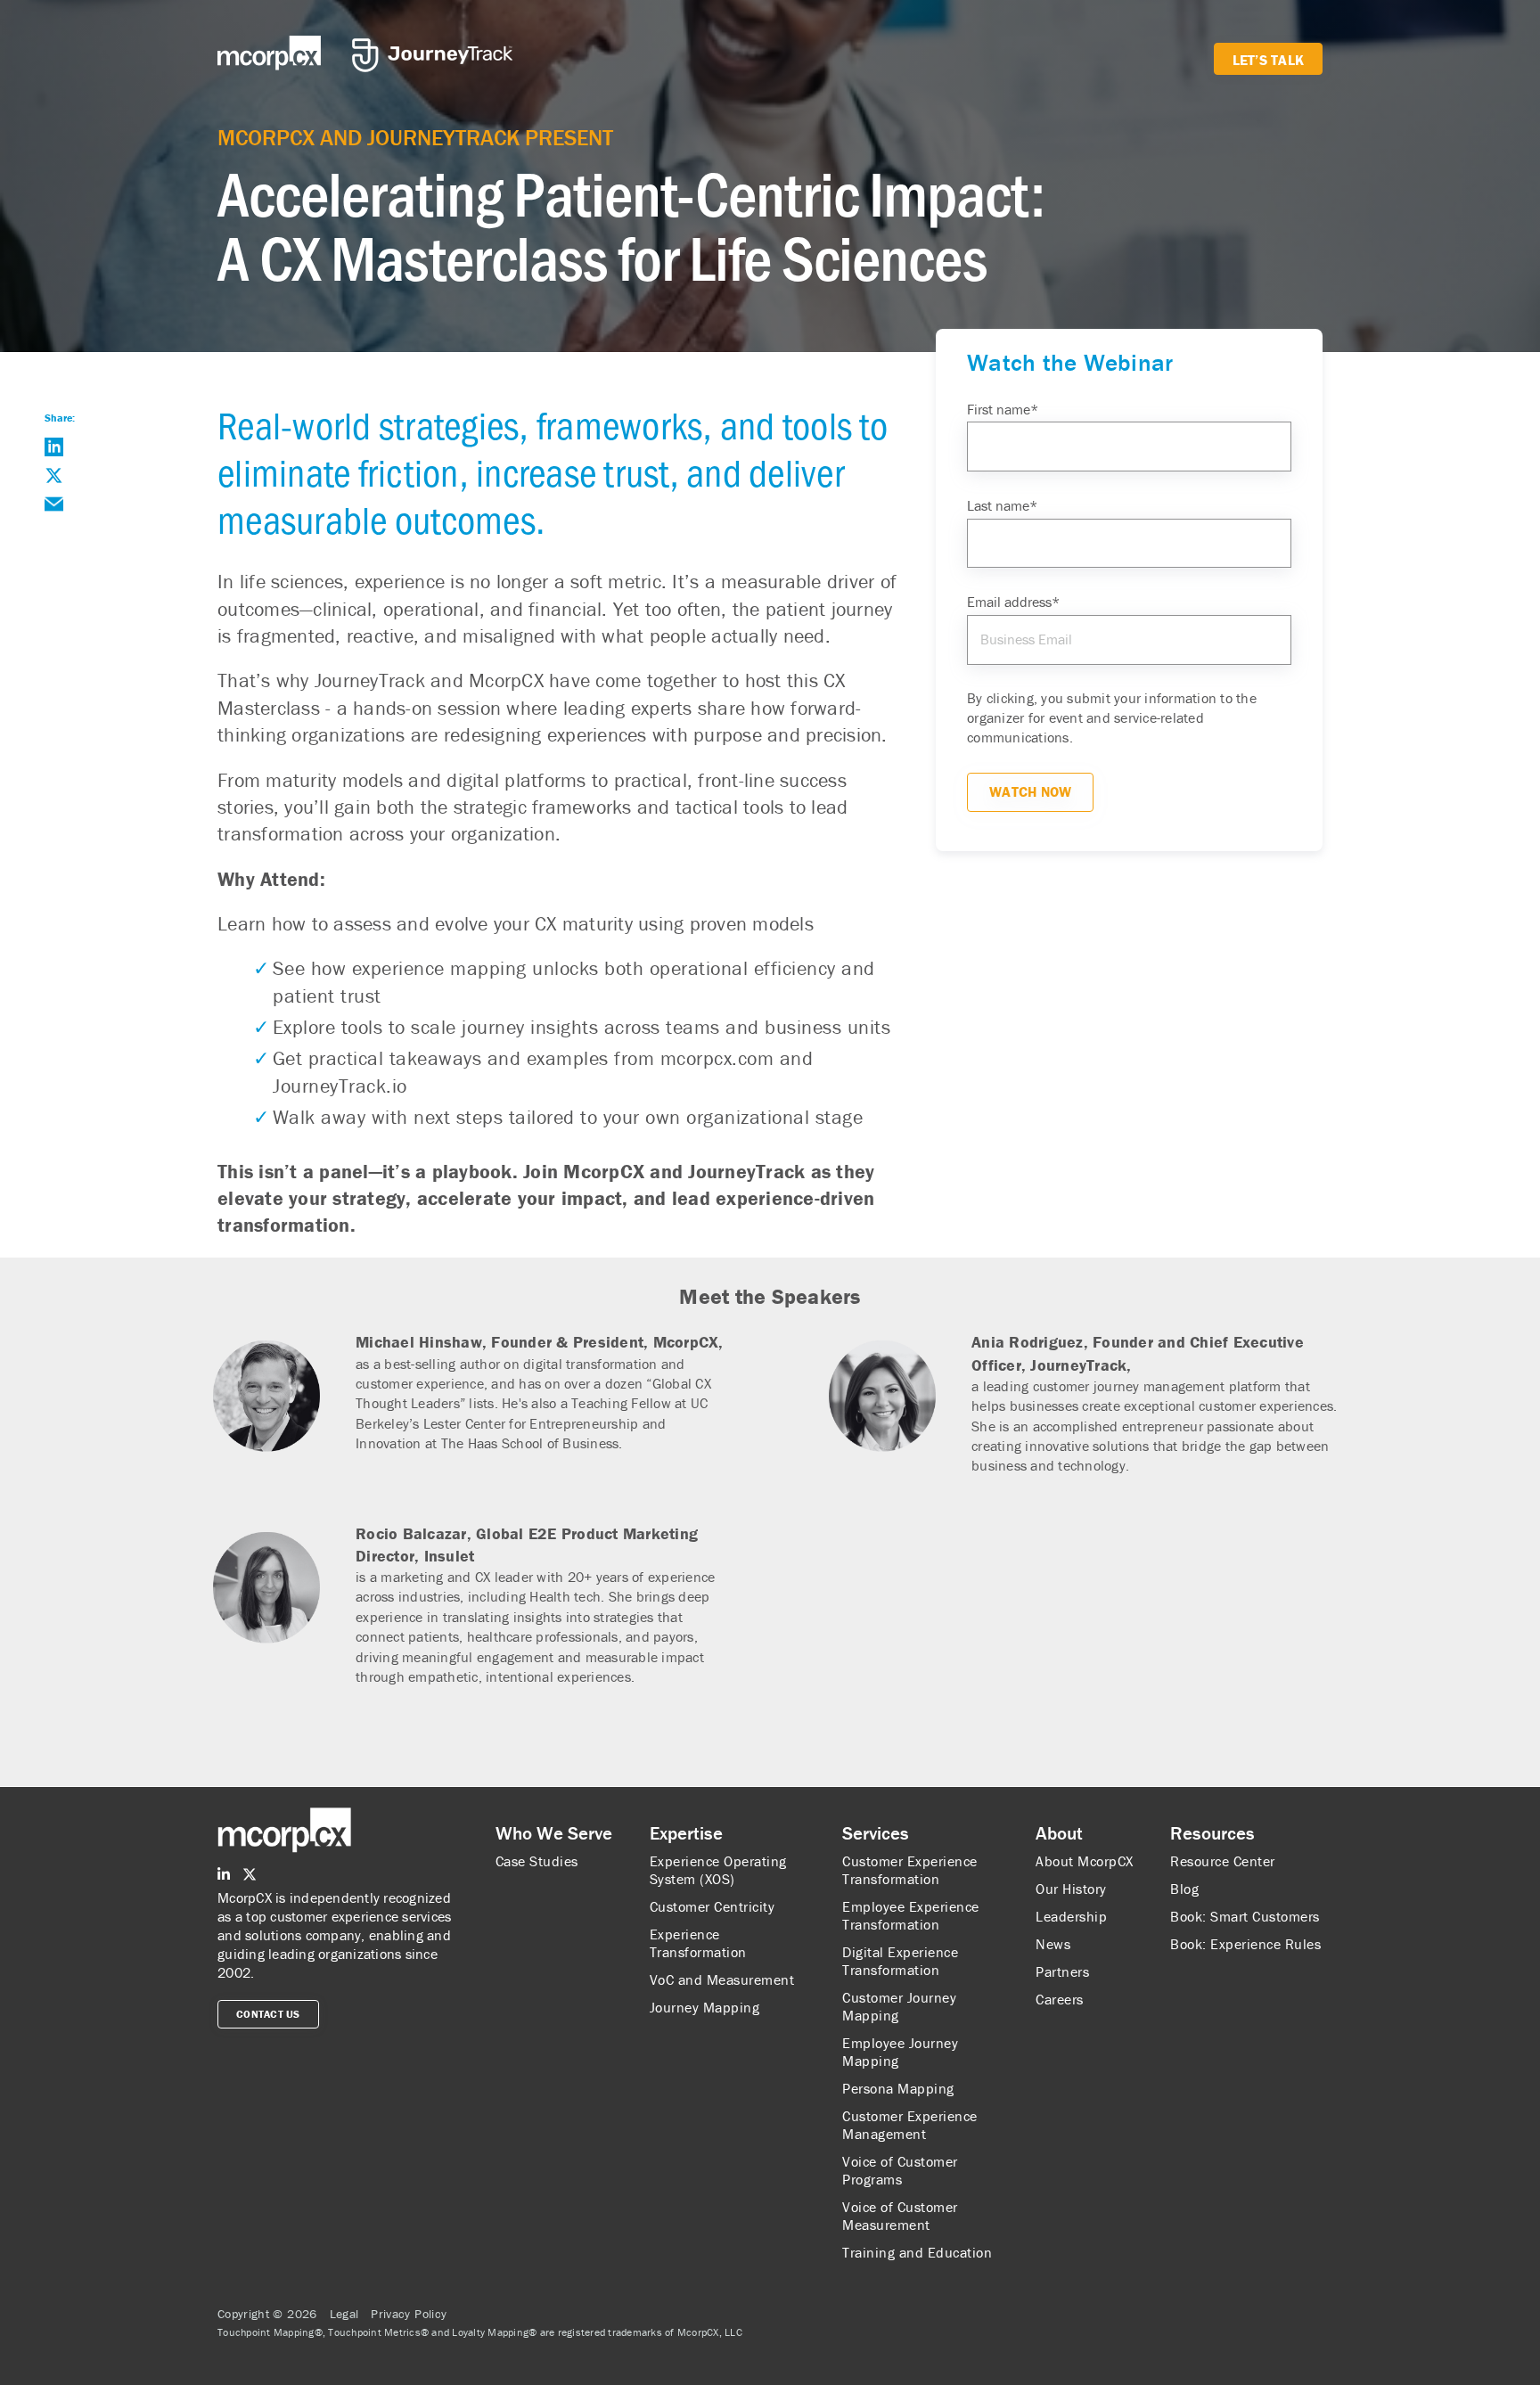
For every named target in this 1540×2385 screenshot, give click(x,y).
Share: (60, 418)
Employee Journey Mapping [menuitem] (900, 2052)
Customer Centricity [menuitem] (713, 1906)
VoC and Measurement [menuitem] (722, 1979)
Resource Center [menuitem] (1223, 1861)
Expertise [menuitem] (686, 1833)
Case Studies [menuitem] (537, 1861)
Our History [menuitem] (1071, 1889)
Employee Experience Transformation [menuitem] (911, 1915)
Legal (344, 2314)
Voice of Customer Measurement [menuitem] (900, 2216)
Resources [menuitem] (1212, 1833)
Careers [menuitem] (1060, 1999)
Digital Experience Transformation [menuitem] (900, 1961)
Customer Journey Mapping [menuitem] (899, 2006)
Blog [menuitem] (1184, 1889)
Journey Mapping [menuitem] (705, 2007)
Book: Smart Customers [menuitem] (1245, 1916)
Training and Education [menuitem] (917, 2252)
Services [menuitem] (876, 1833)
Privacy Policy (409, 2314)
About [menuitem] (1059, 1833)
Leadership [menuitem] (1071, 1916)
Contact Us (268, 2014)
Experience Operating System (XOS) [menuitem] (718, 1870)
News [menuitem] (1053, 1944)
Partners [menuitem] (1062, 1971)
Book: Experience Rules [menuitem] (1245, 1944)
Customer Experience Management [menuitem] (910, 2125)
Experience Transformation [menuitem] (698, 1943)
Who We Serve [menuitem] (554, 1833)
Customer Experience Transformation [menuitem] (910, 1870)
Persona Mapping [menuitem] (898, 2088)
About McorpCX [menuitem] (1085, 1861)
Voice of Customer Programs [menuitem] (900, 2170)
